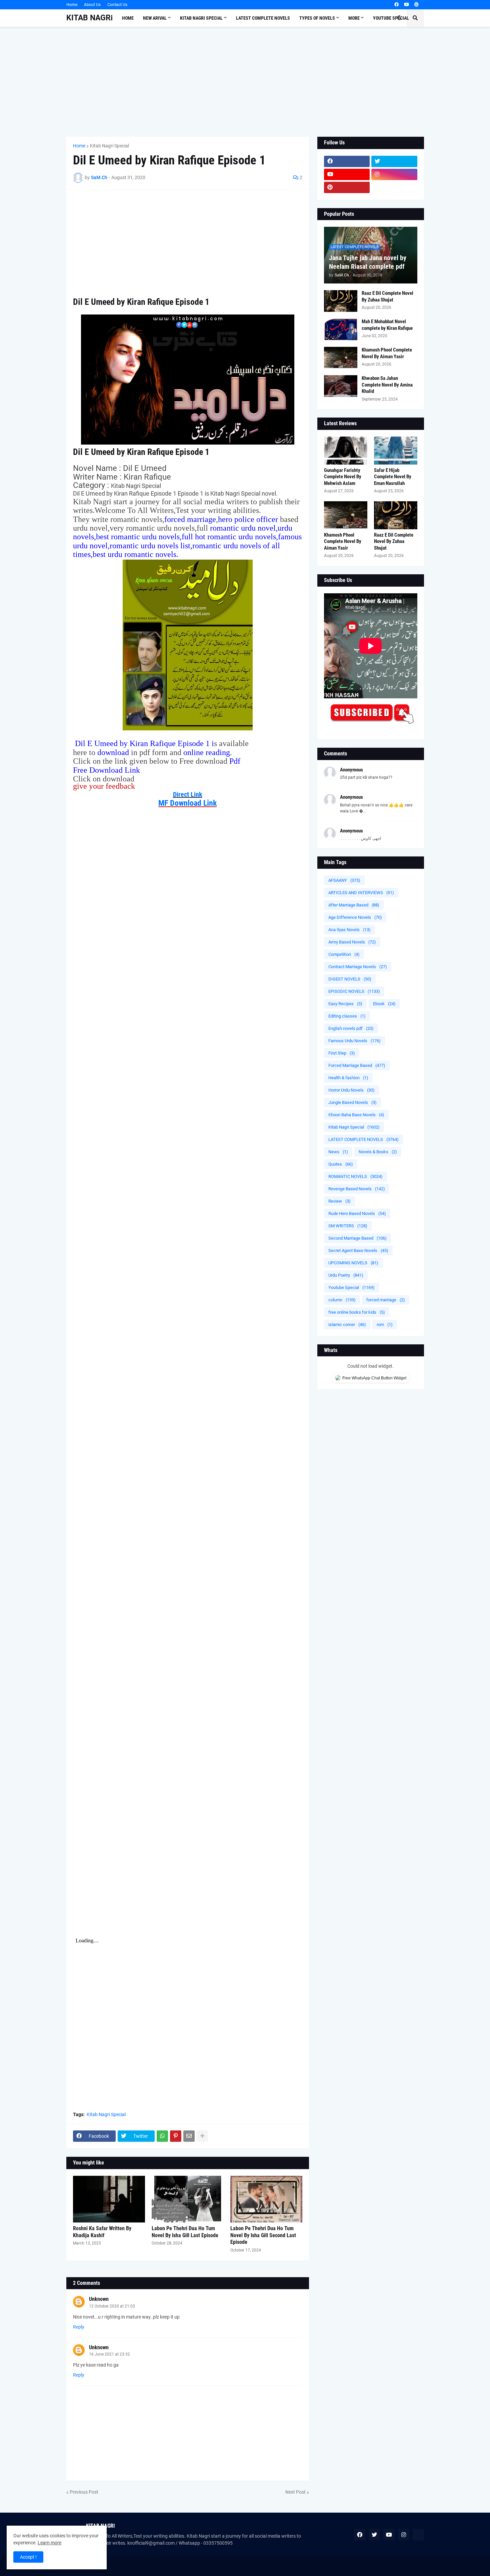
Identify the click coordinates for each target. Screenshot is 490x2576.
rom (385, 1325)
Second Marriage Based (357, 1238)
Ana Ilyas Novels (349, 930)
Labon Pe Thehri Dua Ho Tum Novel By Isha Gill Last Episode (185, 2232)
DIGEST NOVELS (350, 979)
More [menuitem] (354, 18)
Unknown (99, 2299)
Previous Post (84, 2492)
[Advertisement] (245, 82)
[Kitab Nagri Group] (394, 187)
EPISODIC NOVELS (354, 991)
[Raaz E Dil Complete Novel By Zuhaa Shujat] (341, 301)
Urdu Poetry (346, 1275)
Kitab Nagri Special (109, 146)
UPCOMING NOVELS (353, 1263)
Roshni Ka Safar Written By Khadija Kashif (102, 2232)
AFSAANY (344, 880)
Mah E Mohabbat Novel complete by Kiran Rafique (387, 325)
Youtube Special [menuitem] (391, 18)
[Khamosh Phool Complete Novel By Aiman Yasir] (341, 358)
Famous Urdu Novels (354, 1041)
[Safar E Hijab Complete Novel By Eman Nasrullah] (396, 451)
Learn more (49, 2543)
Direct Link (188, 794)
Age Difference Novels (355, 917)
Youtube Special (351, 1287)
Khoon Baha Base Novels (356, 1115)
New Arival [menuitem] (155, 18)
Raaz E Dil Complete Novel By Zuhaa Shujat (387, 296)
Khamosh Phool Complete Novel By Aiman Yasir (387, 353)
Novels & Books (378, 1152)
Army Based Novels (352, 942)
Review (339, 1201)
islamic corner (347, 1325)
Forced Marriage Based (357, 1065)
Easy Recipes (345, 1004)
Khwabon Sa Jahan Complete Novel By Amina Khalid (387, 385)
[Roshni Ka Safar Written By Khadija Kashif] (109, 2199)
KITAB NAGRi (89, 18)
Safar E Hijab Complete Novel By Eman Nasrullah (393, 477)
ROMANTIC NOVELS (355, 1176)
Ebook (384, 1004)
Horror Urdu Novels (351, 1090)
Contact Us (117, 5)
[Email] (189, 2136)
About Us (92, 5)
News (338, 1152)
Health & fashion (348, 1078)
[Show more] (202, 2136)
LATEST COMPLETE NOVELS (363, 1139)
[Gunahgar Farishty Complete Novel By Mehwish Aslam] (346, 451)
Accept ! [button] (28, 2557)
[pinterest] (416, 5)
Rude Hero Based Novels (357, 1213)
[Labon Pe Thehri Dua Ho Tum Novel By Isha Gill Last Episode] (188, 2199)
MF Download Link (187, 803)
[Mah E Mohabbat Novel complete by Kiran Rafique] (341, 329)
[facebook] (396, 5)
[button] (399, 18)
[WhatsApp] (162, 2136)
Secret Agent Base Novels (358, 1250)
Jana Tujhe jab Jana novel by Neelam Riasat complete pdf (368, 262)
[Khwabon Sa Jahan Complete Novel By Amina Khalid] (341, 386)
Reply (79, 2327)
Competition (344, 954)
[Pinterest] (176, 2136)
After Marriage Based (354, 905)
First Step (342, 1053)
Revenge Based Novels (357, 1189)
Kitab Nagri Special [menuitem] (201, 18)
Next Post (295, 2492)
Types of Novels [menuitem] (317, 18)
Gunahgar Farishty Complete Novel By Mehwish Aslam (343, 477)
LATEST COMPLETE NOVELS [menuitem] (263, 18)
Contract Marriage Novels (358, 967)
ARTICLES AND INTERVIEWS (361, 893)
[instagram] (394, 174)
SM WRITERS (348, 1226)
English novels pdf (351, 1028)
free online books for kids (357, 1312)
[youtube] (406, 5)
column (342, 1300)
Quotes (341, 1164)
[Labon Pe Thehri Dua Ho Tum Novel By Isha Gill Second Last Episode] (266, 2199)
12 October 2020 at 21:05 (112, 2306)
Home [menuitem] (128, 18)
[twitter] (394, 161)
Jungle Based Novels (352, 1102)
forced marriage (386, 1300)
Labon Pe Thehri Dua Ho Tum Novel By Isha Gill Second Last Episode (263, 2235)
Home (72, 5)
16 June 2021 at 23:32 (109, 2354)
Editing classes (347, 1016)
